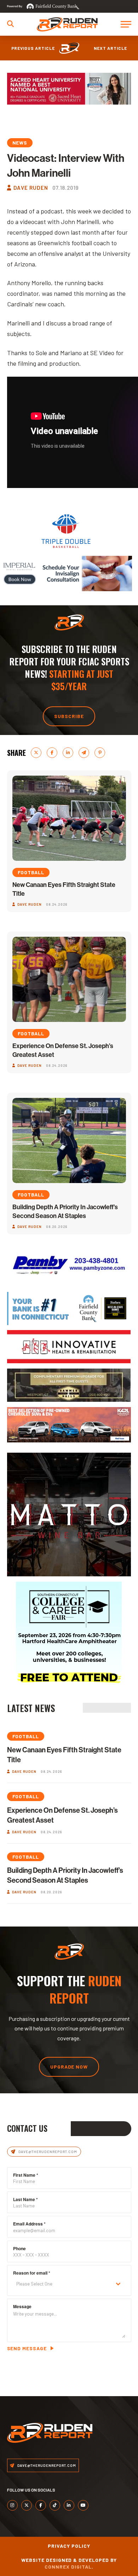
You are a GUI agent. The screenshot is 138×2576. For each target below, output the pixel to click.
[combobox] (69, 2284)
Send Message (27, 2348)
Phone (19, 2248)
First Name (26, 2175)
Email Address (29, 2224)
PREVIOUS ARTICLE (33, 48)
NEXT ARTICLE (110, 48)
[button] (10, 24)
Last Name (25, 2199)
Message (22, 2306)
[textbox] (62, 2284)
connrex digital (68, 2567)
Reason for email (32, 2273)
